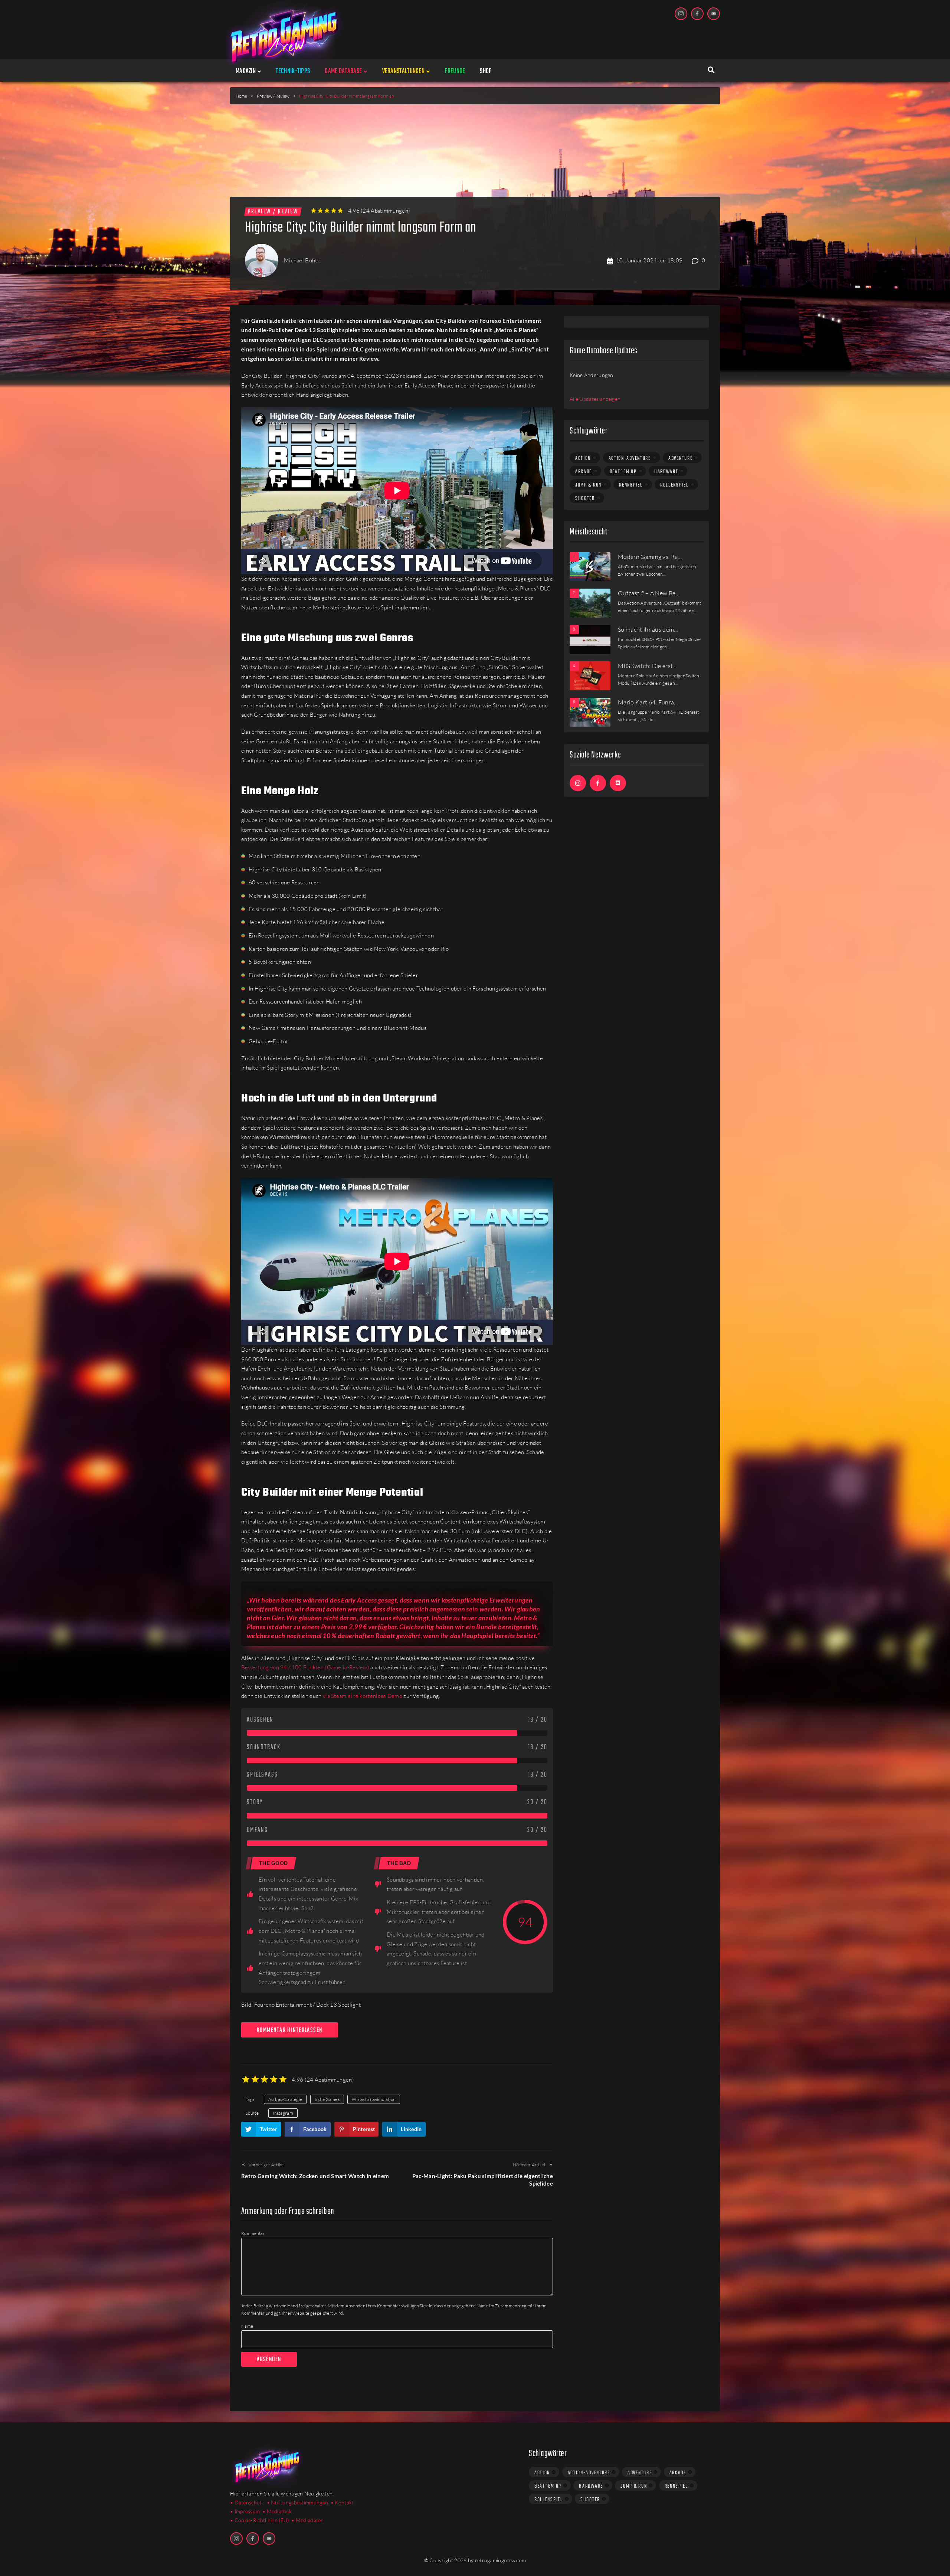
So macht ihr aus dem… (648, 629)
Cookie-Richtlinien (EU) (262, 2520)
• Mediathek (277, 2511)
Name (247, 2326)
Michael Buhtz (302, 260)
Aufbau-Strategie (285, 2099)
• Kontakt (342, 2502)
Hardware (666, 472)
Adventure (680, 458)
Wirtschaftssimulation (374, 2099)
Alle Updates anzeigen (595, 399)
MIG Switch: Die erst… (648, 666)
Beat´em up (623, 472)
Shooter (585, 498)
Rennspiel (631, 485)
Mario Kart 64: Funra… (648, 702)
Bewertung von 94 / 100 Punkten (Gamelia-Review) (305, 1667)
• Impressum (245, 2511)
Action (583, 458)
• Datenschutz (247, 2502)
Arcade (584, 472)
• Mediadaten (308, 2520)
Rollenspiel (674, 485)
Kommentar (253, 2233)
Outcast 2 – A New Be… (649, 593)
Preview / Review (273, 96)
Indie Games (327, 2099)
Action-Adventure (630, 458)
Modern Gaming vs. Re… (650, 557)
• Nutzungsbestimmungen (298, 2502)
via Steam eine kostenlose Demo (363, 1696)
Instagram (283, 2113)
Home (241, 96)
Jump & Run (588, 485)
